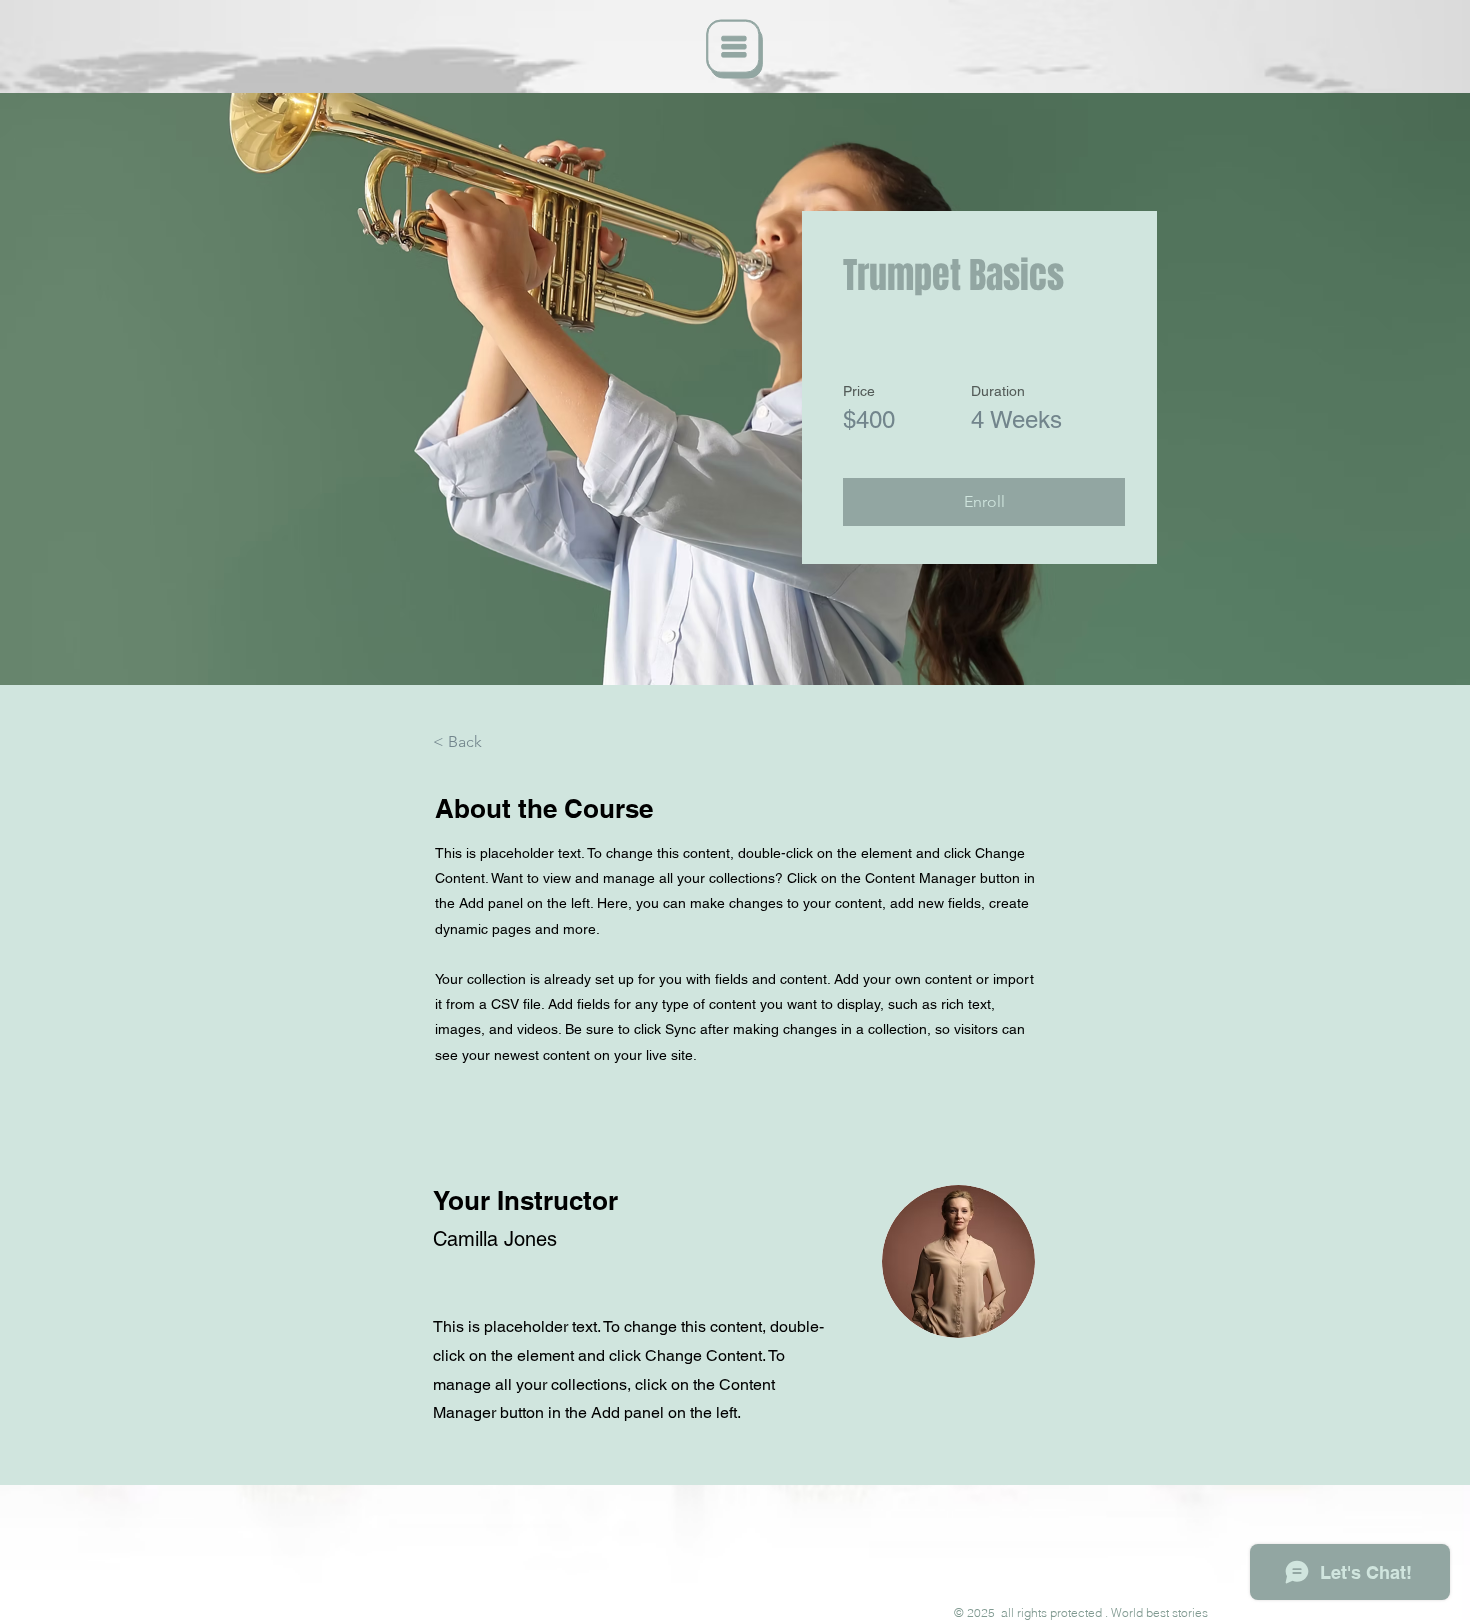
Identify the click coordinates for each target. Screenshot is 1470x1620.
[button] (735, 49)
